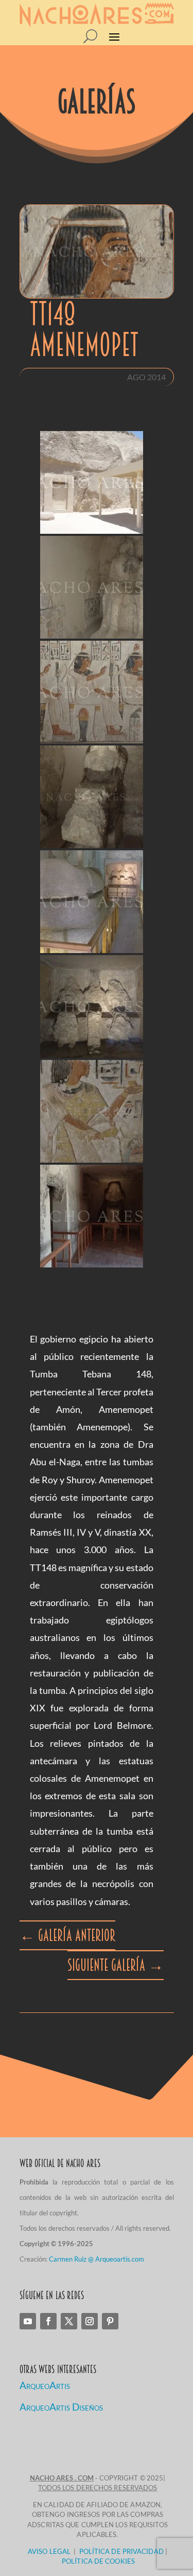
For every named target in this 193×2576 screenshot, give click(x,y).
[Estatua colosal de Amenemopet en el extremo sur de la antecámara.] (92, 797)
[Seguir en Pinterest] (110, 2321)
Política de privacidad (121, 2551)
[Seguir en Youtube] (28, 2321)
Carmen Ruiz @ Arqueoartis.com (97, 2259)
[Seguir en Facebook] (48, 2321)
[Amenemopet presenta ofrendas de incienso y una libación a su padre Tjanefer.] (92, 1111)
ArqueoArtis (45, 2385)
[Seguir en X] (69, 2321)
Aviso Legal (49, 2551)
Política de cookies (98, 2561)
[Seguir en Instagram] (90, 2321)
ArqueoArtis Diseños (61, 2407)
